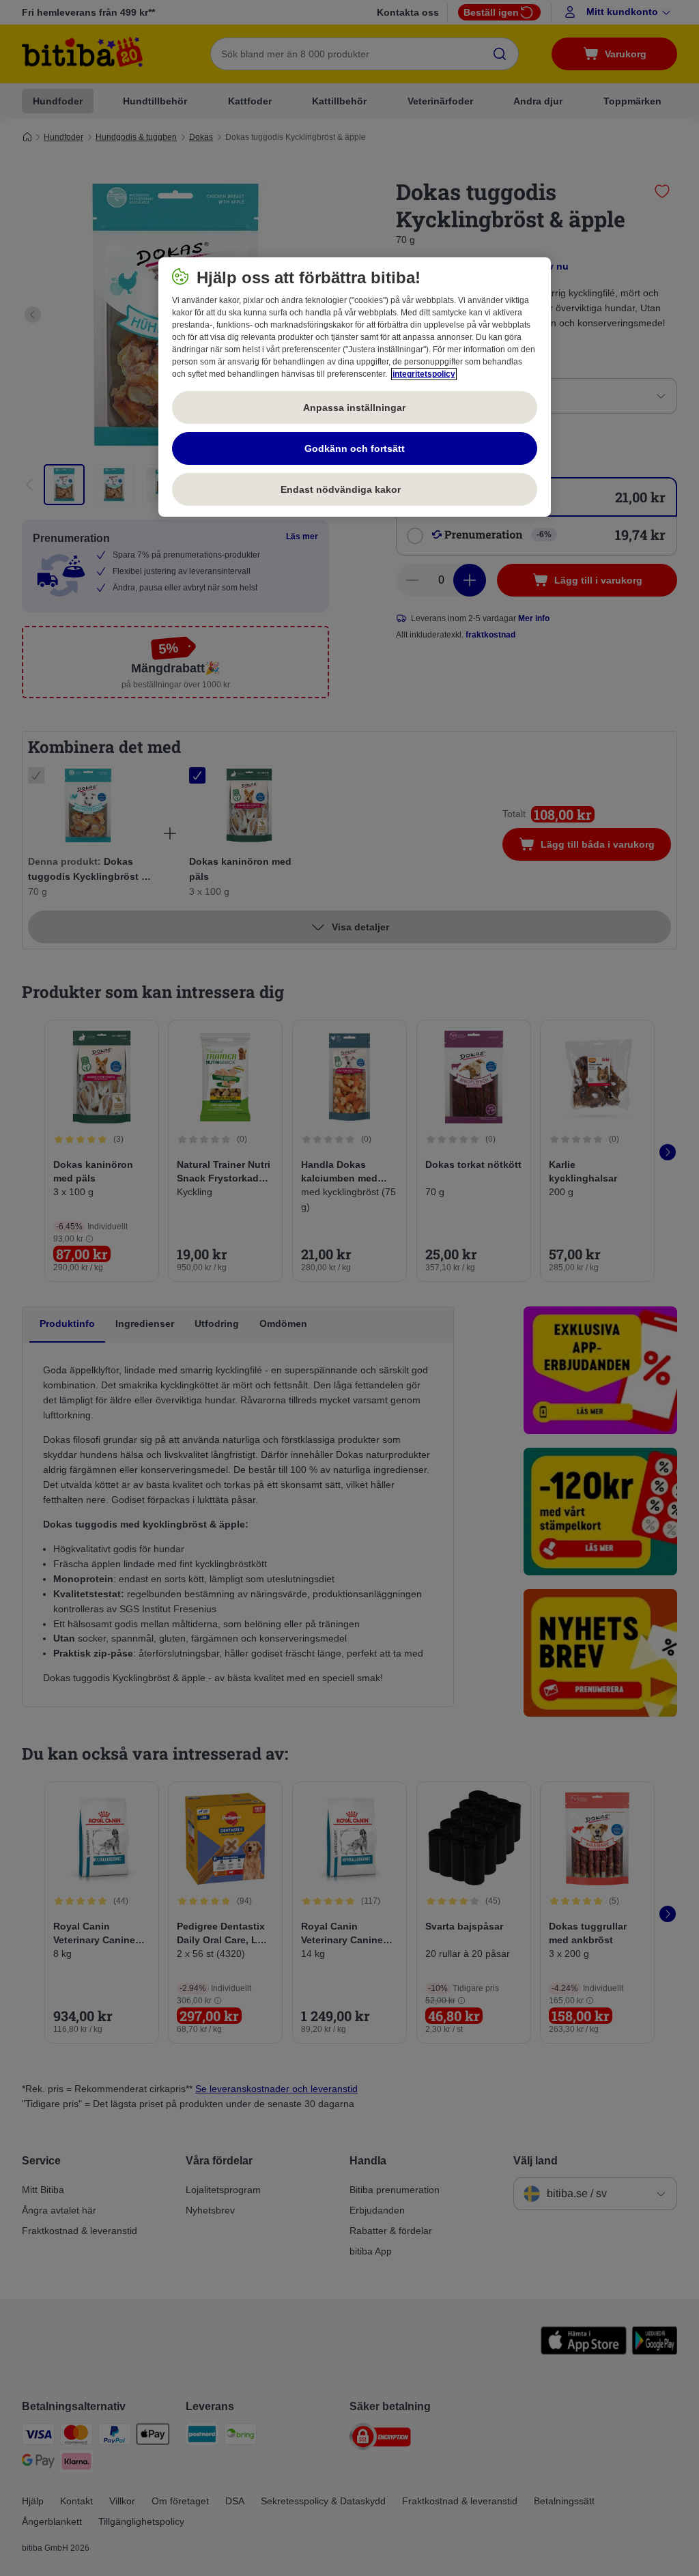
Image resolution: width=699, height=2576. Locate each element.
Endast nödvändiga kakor (354, 489)
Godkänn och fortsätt (355, 448)
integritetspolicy (424, 374)
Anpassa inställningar (354, 407)
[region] (355, 387)
